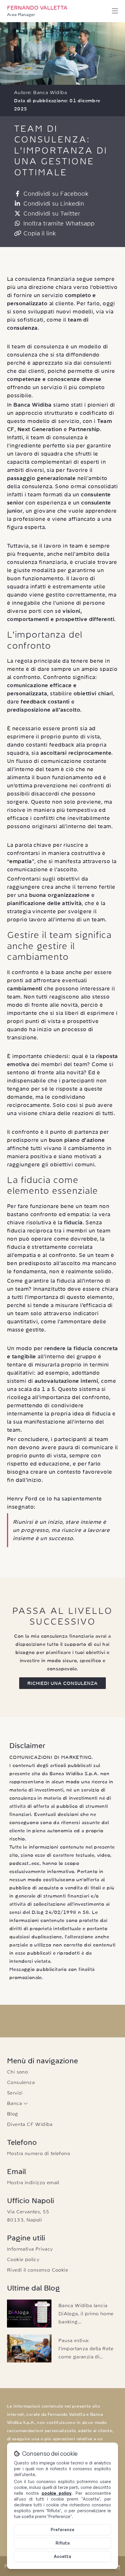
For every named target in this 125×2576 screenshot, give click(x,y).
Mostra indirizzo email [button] (33, 2182)
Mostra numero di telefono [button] (39, 2153)
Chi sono (17, 2072)
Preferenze (63, 2530)
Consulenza (21, 2082)
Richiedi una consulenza (63, 1683)
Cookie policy (23, 2259)
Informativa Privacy (30, 2249)
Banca (15, 2103)
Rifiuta (63, 2543)
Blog (13, 2114)
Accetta (63, 2556)
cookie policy (57, 2493)
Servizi (15, 2093)
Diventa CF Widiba (30, 2124)
